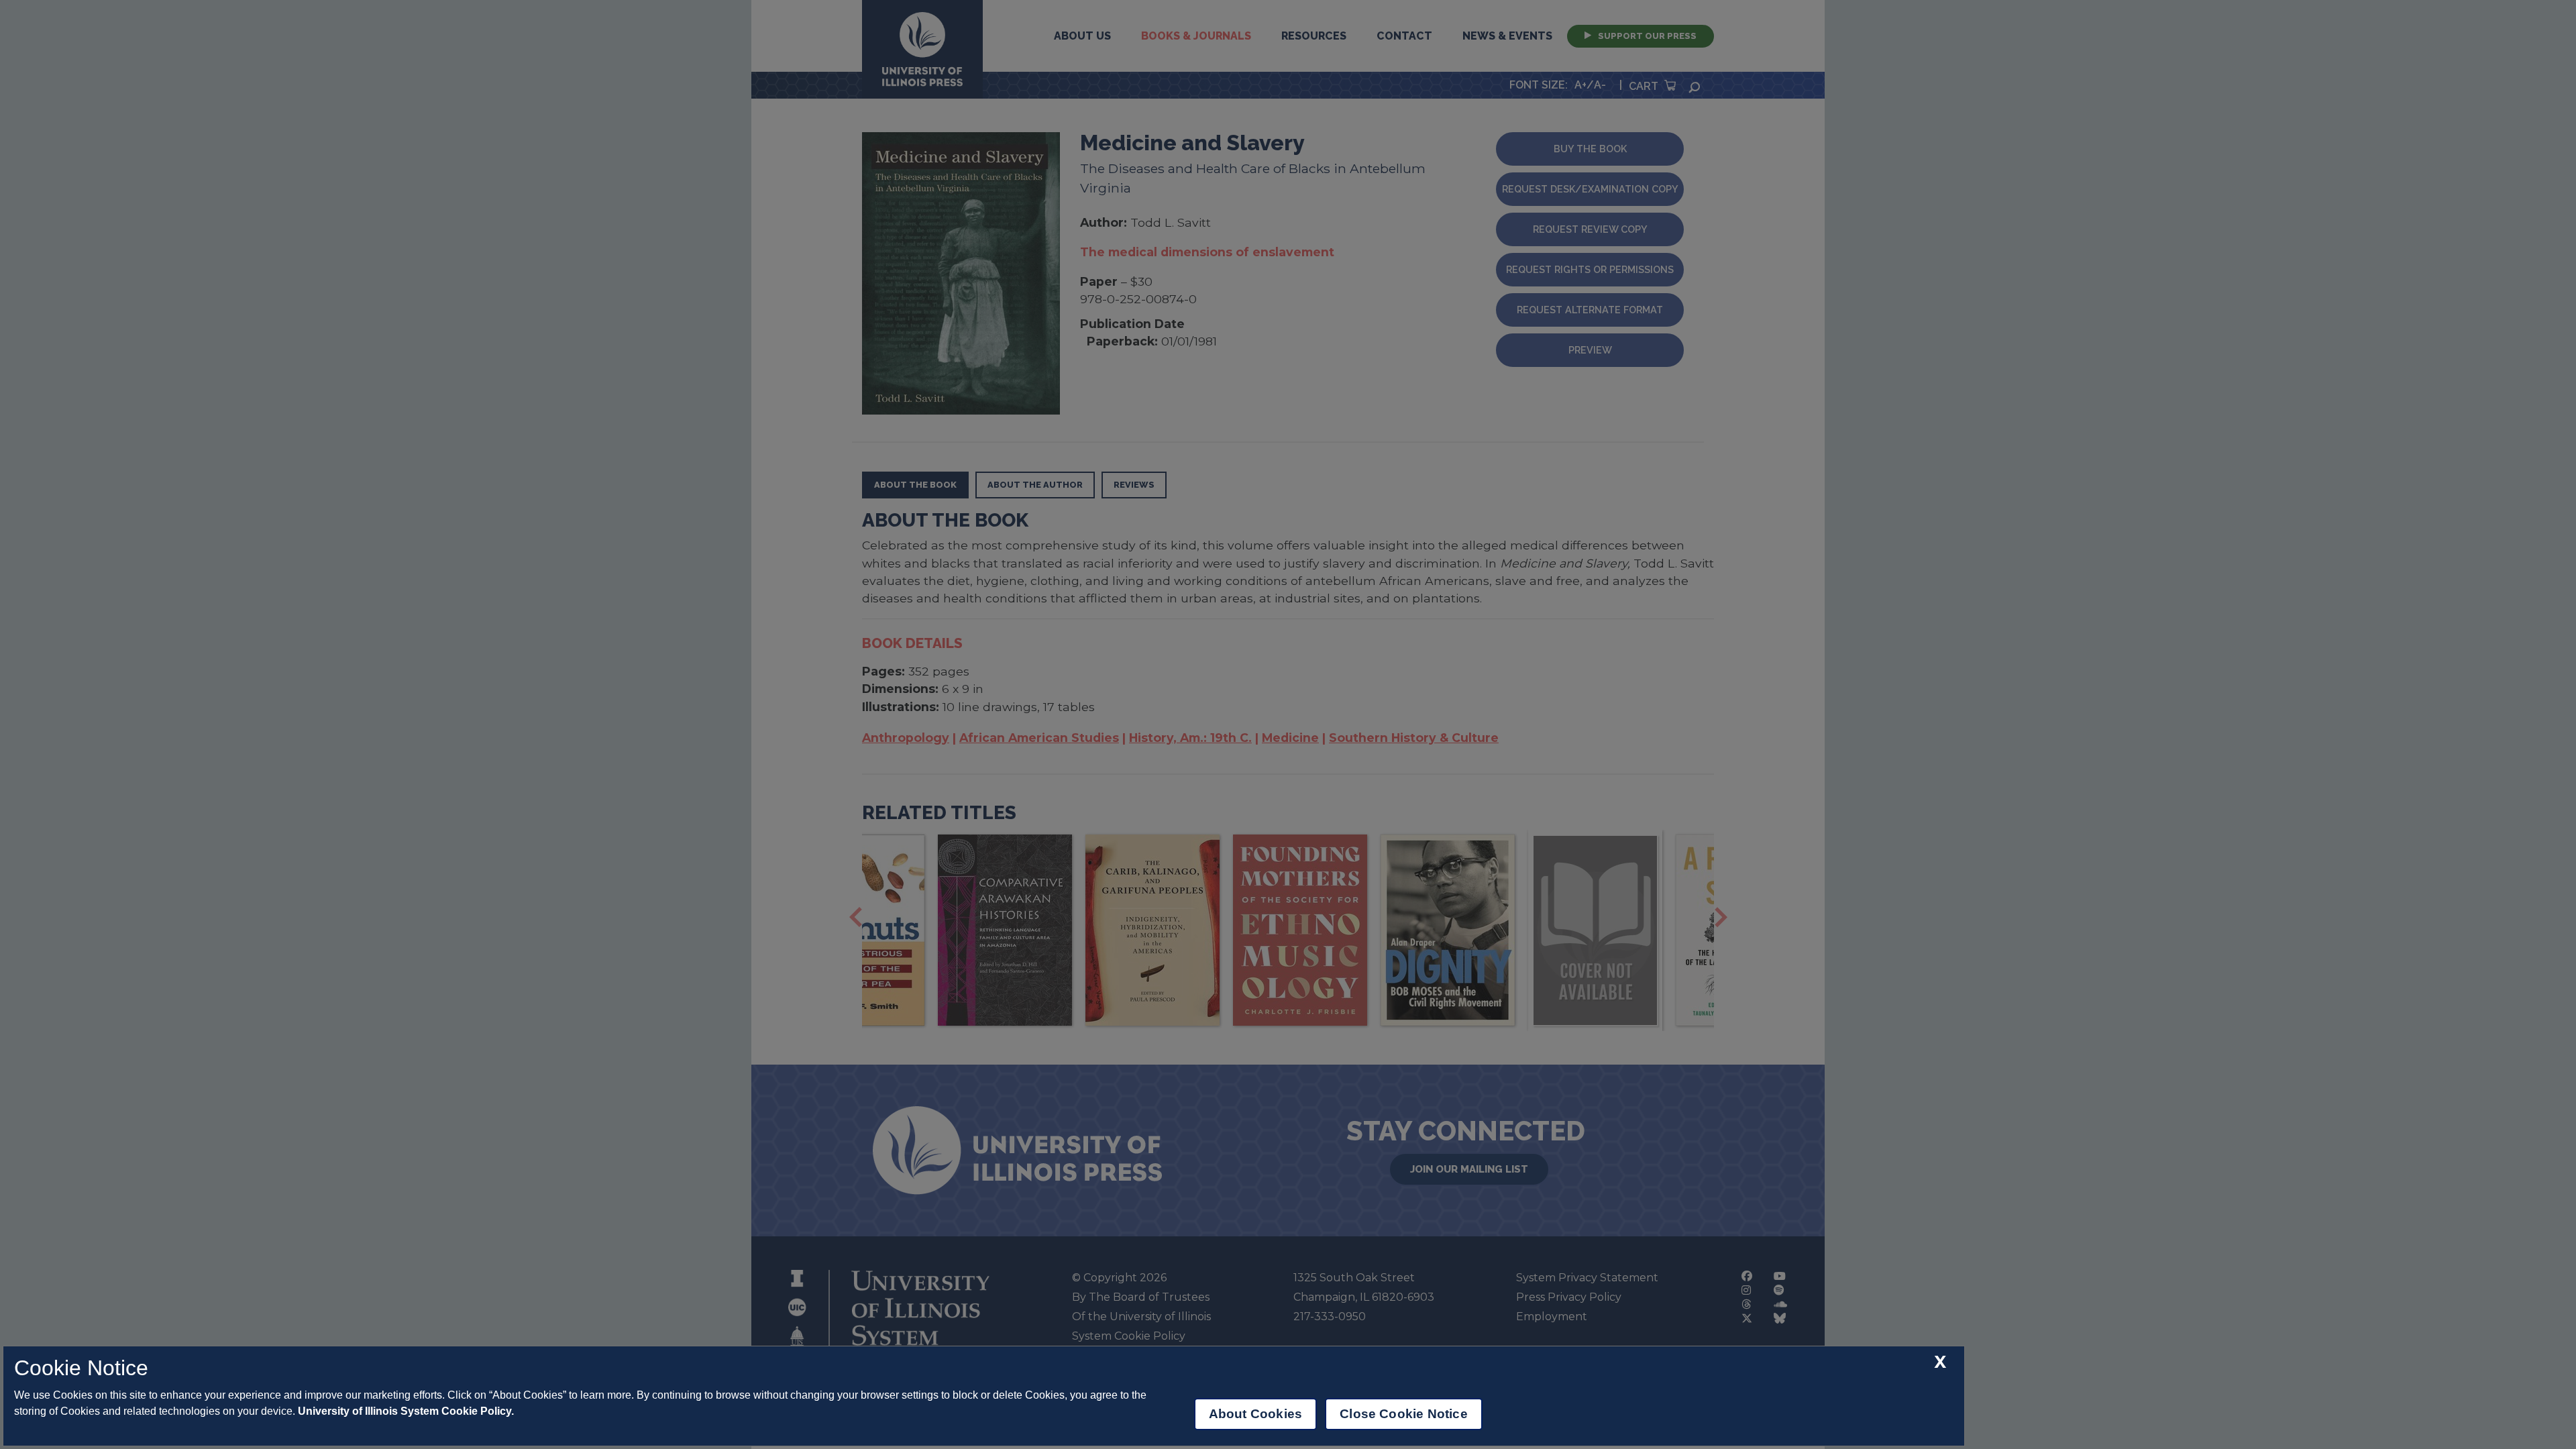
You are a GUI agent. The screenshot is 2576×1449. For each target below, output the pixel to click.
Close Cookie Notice (1404, 1414)
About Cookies (1255, 1414)
